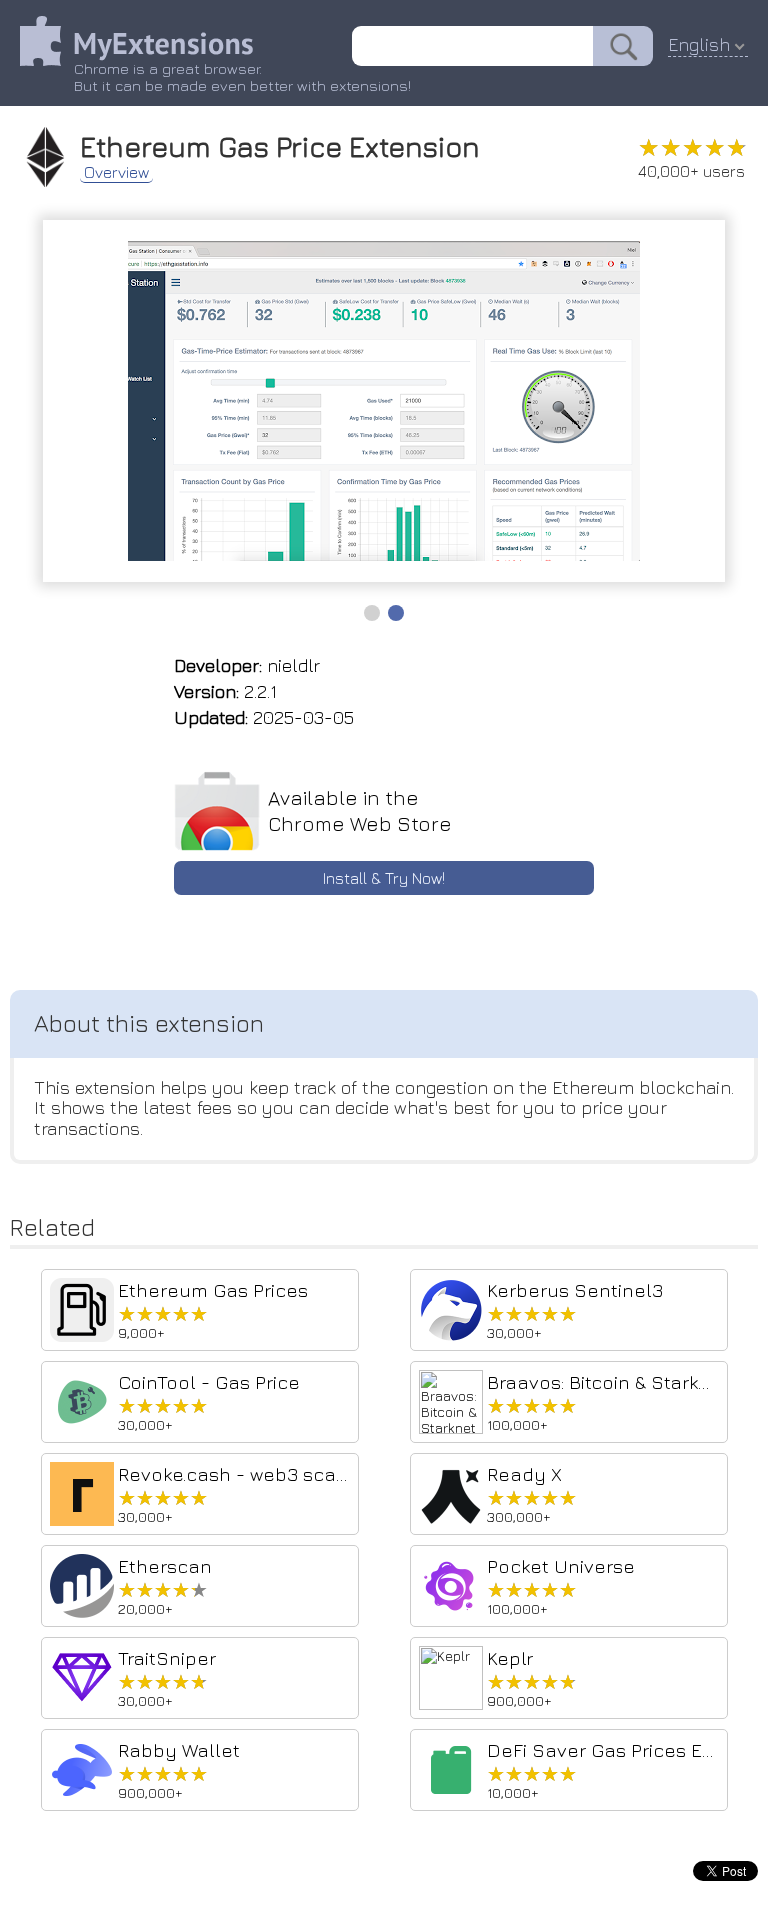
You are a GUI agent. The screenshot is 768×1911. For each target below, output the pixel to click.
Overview (116, 172)
